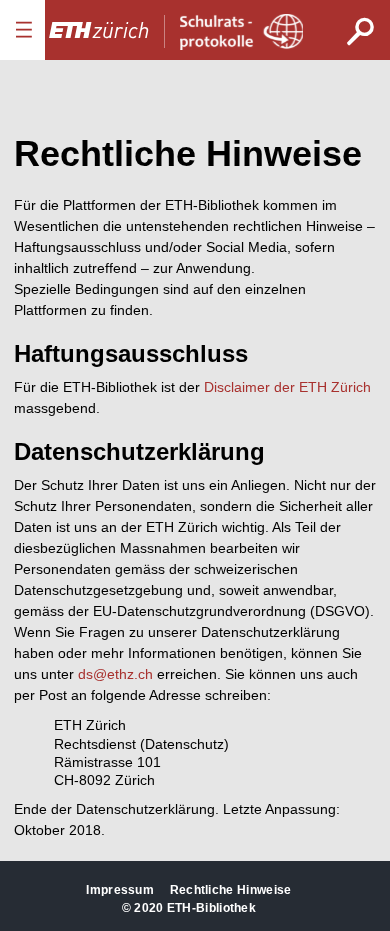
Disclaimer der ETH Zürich (287, 387)
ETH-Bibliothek (211, 908)
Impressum (120, 890)
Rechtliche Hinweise (231, 890)
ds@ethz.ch (115, 674)
